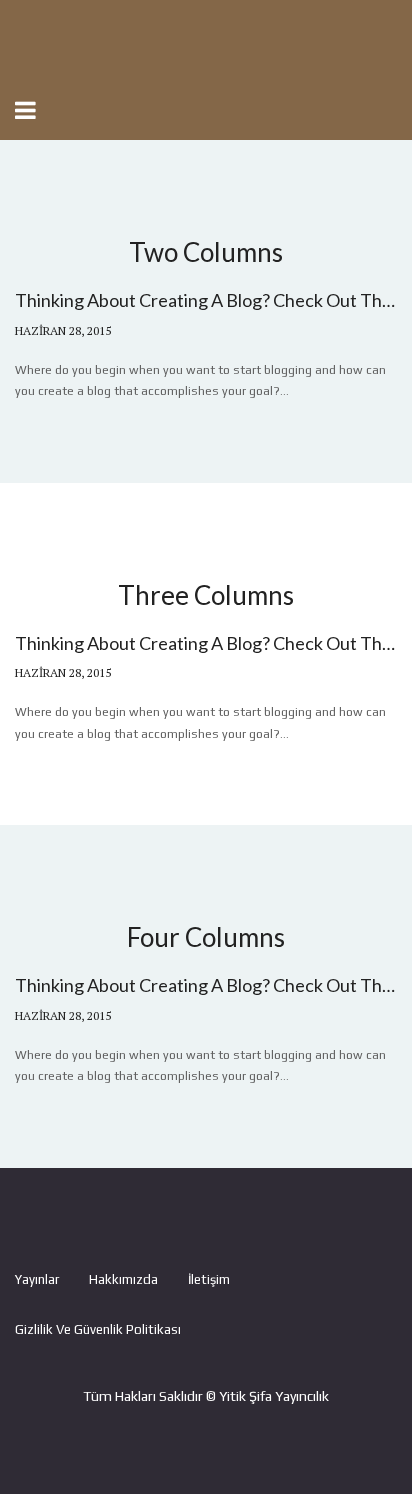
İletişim (209, 1279)
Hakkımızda (123, 1279)
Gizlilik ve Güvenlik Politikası (98, 1329)
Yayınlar (37, 1279)
